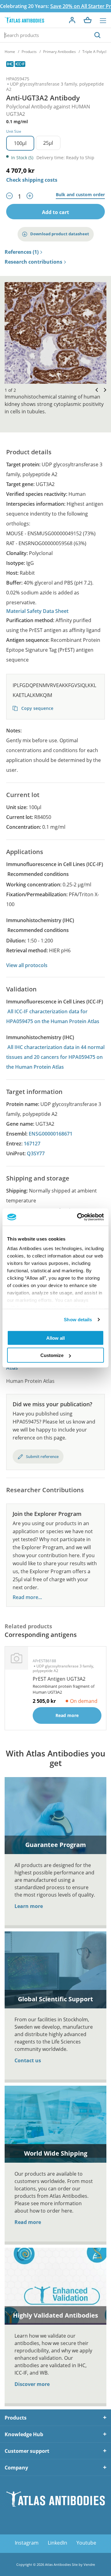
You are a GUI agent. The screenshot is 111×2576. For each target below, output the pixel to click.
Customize (52, 1355)
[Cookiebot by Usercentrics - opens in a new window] (78, 1217)
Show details (78, 1320)
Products (29, 52)
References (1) (22, 252)
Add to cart (55, 212)
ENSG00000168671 (51, 1134)
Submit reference (42, 1456)
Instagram (27, 2543)
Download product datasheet (60, 234)
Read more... (27, 1597)
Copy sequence (37, 708)
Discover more (32, 2384)
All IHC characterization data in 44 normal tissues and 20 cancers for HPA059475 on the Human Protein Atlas (55, 1057)
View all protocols (27, 965)
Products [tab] (16, 2418)
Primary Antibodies (60, 52)
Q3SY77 (36, 1153)
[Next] (103, 390)
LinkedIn (58, 2543)
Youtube (86, 2543)
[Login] (72, 20)
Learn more (29, 1906)
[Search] (97, 35)
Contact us (28, 2060)
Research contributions (33, 262)
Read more (28, 2222)
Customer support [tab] (27, 2451)
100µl (20, 143)
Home (10, 52)
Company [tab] (16, 2468)
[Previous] (95, 390)
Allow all (55, 1338)
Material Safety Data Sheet (37, 611)
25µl (48, 143)
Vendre (89, 2564)
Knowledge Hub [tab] (24, 2434)
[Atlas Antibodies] (24, 20)
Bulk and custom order (80, 195)
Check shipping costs (32, 180)
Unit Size (14, 131)
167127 (32, 1144)
